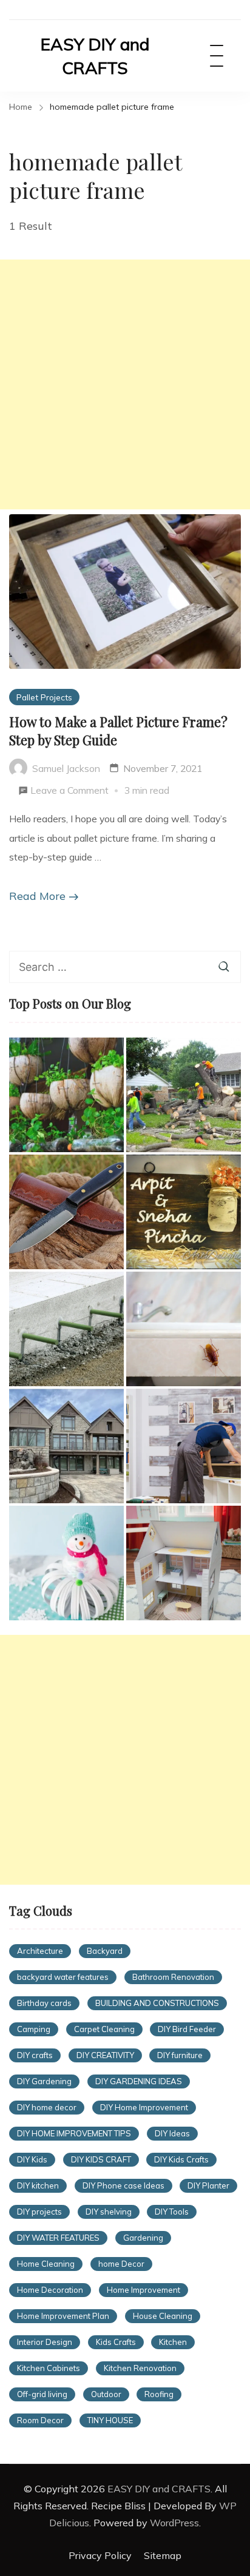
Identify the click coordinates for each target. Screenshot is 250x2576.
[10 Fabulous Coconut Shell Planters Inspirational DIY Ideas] (66, 1095)
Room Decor (40, 2420)
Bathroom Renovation (173, 1977)
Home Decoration (50, 2290)
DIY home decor (47, 2107)
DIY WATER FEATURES (58, 2238)
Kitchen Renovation (140, 2368)
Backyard (105, 1951)
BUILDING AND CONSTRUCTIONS (157, 2003)
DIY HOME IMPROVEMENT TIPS (74, 2133)
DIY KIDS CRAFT (101, 2159)
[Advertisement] (125, 384)
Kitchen (173, 2342)
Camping (34, 2029)
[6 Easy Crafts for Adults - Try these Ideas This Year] (66, 1563)
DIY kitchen (38, 2185)
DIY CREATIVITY (105, 2055)
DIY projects (39, 2212)
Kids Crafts (116, 2342)
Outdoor (106, 2394)
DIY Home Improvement (144, 2107)
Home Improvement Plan (63, 2316)
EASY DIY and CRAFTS (95, 56)
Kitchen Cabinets (49, 2368)
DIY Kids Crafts (181, 2159)
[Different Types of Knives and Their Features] (66, 1212)
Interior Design (45, 2342)
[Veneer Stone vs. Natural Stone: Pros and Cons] (66, 1446)
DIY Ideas (172, 2133)
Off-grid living (42, 2394)
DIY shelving (109, 2212)
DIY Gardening (44, 2081)
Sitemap (163, 2555)
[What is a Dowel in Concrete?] (66, 1329)
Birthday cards (44, 2003)
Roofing (159, 2394)
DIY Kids (32, 2159)
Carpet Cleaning (104, 2029)
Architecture (40, 1951)
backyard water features (63, 1977)
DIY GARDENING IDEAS (139, 2081)
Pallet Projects (44, 697)
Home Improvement (144, 2290)
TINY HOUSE (110, 2420)
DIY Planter (208, 2185)
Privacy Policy (100, 2555)
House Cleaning (163, 2316)
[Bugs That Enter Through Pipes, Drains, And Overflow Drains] (184, 1329)
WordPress (174, 2523)
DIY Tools (172, 2212)
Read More (37, 896)
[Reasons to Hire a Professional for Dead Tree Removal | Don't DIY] (184, 1095)
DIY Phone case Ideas (123, 2185)
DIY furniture (180, 2055)
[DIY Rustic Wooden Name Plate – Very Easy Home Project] (184, 1212)
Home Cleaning (46, 2264)
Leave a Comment (69, 792)
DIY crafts (35, 2055)
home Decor (121, 2264)
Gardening (143, 2238)
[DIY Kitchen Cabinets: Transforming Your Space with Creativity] (184, 1446)
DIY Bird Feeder (187, 2029)
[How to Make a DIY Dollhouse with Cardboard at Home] (184, 1563)
